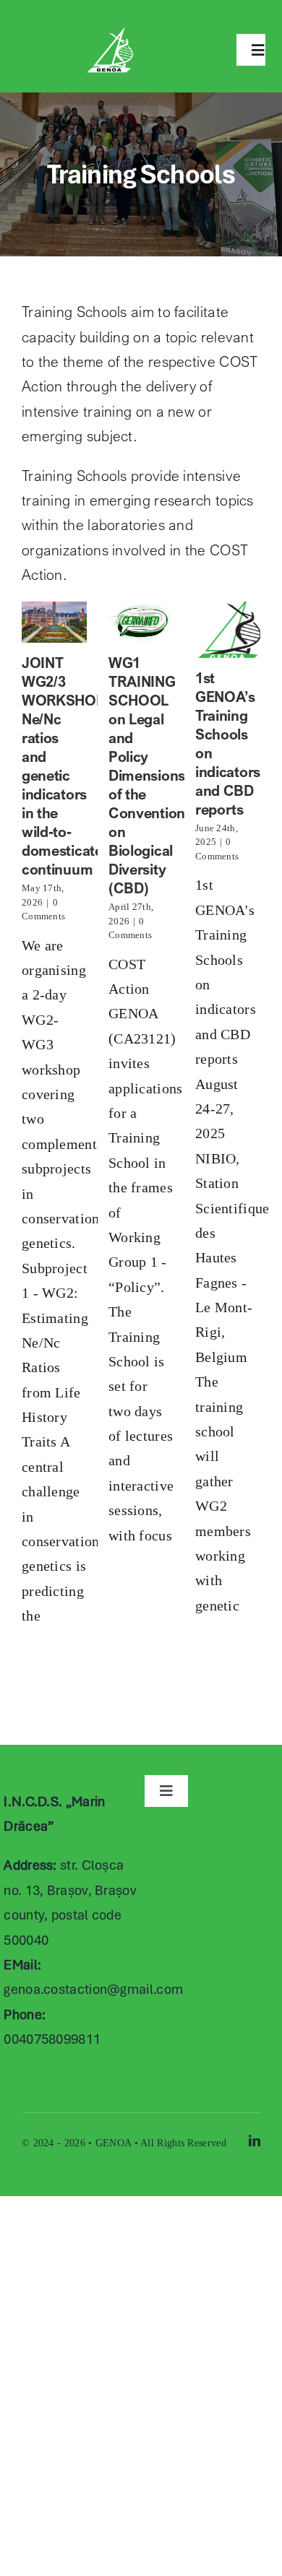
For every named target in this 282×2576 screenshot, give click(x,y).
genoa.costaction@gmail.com (93, 1989)
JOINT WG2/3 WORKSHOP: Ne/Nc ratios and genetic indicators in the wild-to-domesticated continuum (66, 766)
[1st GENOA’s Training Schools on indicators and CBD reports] (228, 630)
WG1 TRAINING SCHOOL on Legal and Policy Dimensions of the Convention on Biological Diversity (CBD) (147, 775)
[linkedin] (255, 2141)
